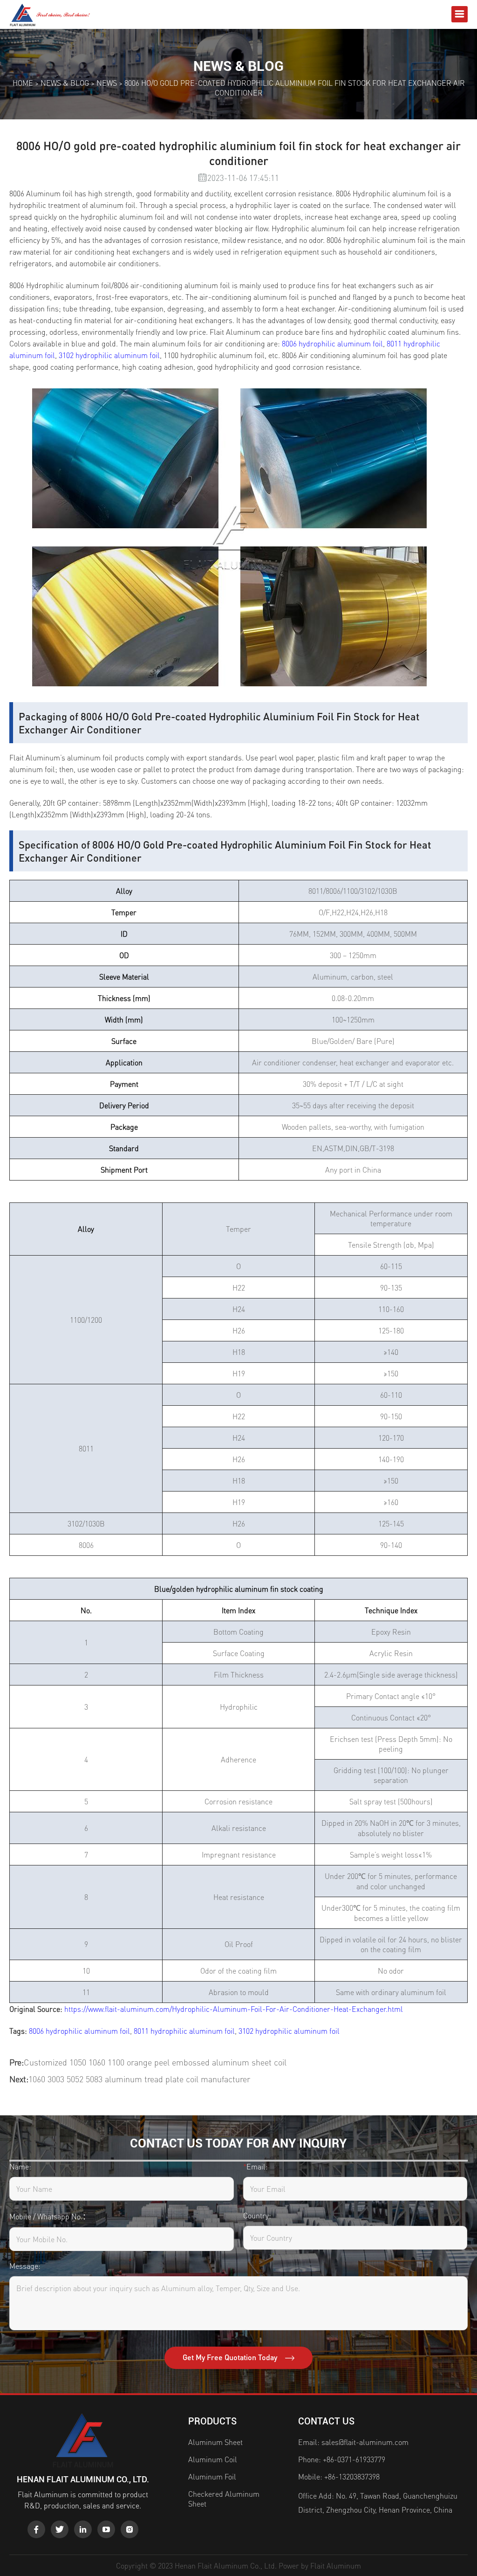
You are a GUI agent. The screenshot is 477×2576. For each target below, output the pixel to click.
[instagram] (129, 2529)
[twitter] (60, 2529)
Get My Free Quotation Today (231, 2357)
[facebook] (36, 2529)
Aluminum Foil (212, 2476)
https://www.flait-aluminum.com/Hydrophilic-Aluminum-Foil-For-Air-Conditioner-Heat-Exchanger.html (234, 2009)
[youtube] (106, 2529)
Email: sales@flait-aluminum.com (353, 2442)
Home (23, 83)
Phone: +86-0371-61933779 (342, 2459)
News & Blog (65, 83)
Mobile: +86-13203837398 (339, 2476)
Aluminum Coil (213, 2459)
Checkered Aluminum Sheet (224, 2499)
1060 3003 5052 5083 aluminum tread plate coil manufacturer (139, 2079)
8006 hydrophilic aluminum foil (79, 2031)
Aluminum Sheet (215, 2442)
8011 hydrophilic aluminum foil (184, 2031)
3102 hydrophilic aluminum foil (109, 355)
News (107, 83)
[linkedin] (83, 2529)
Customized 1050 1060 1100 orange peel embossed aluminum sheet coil (155, 2062)
